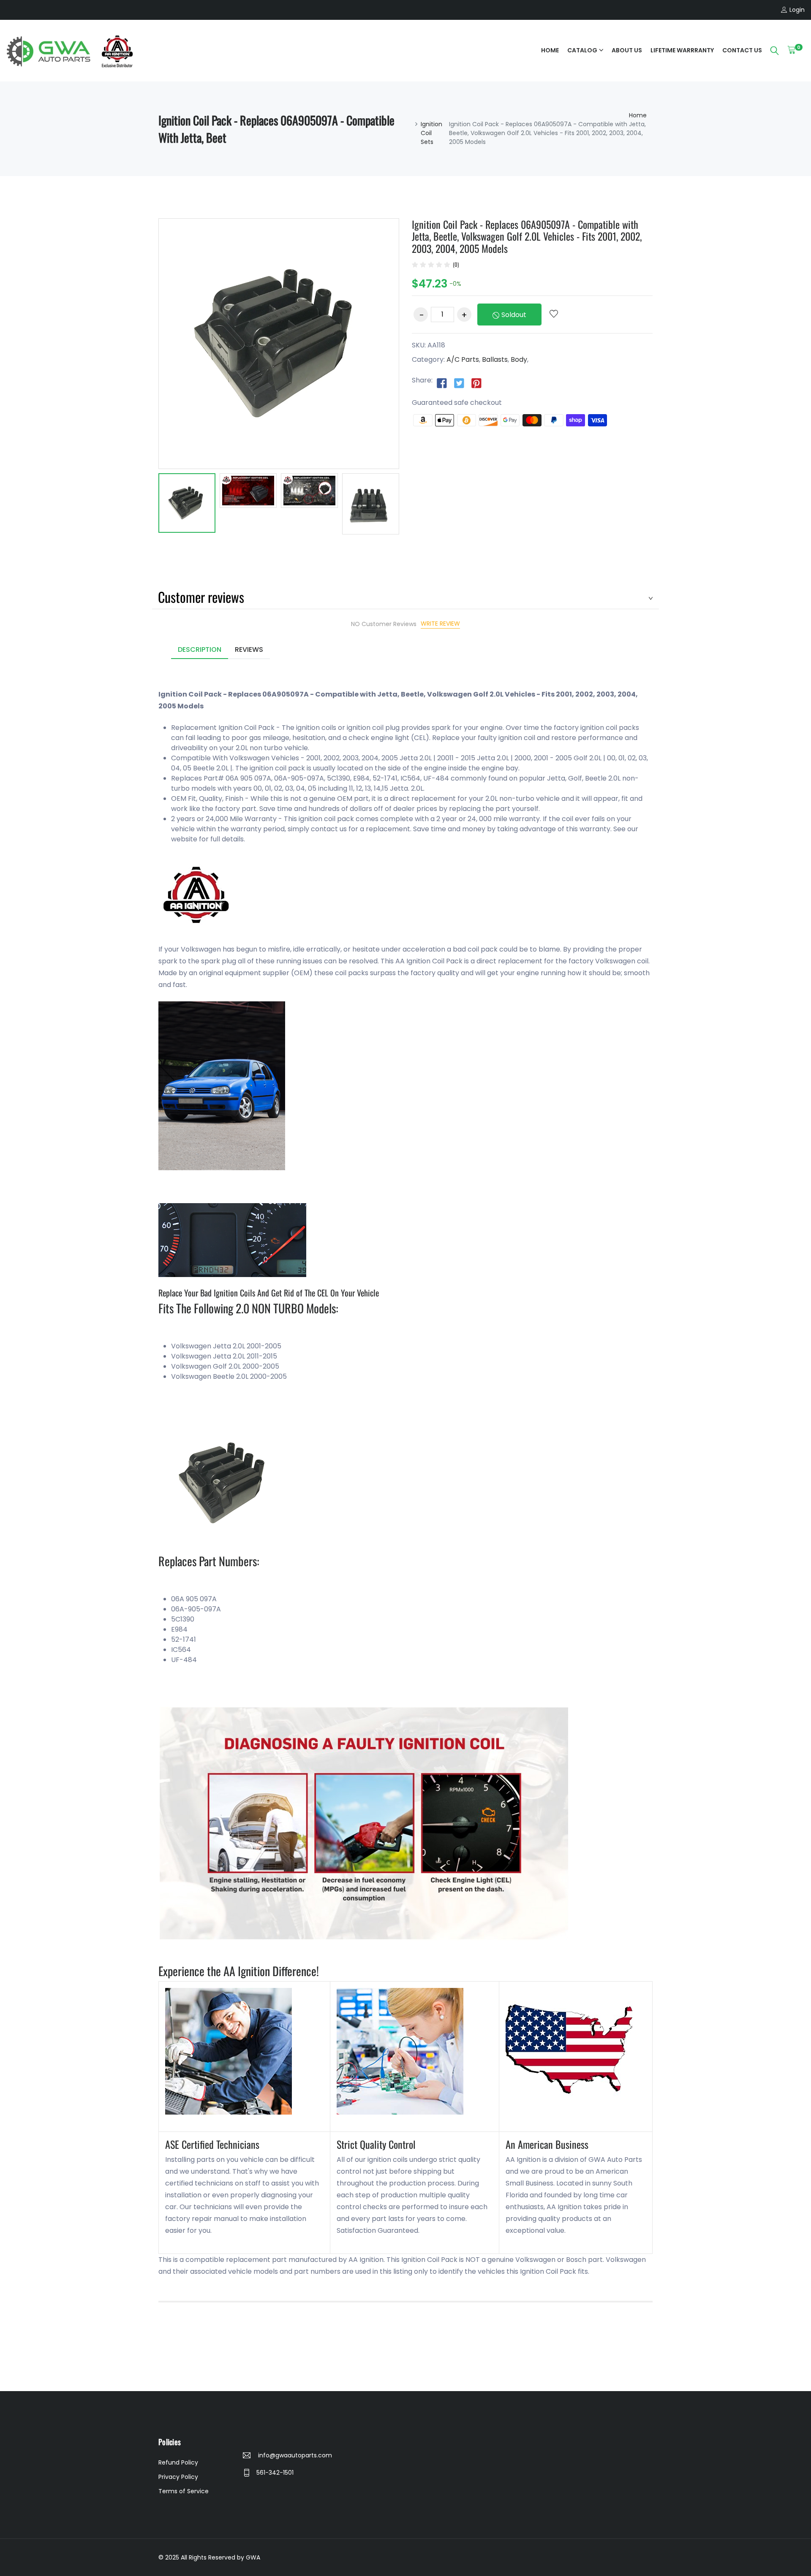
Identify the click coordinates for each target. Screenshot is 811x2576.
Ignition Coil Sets (431, 133)
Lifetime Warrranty (682, 50)
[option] (187, 504)
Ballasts (495, 359)
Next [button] (412, 510)
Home (550, 50)
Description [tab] (200, 649)
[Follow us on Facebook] (442, 383)
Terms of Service (184, 2491)
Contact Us (742, 50)
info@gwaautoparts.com (294, 2455)
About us (627, 50)
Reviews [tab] (249, 649)
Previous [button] (146, 510)
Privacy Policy (178, 2477)
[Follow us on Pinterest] (476, 383)
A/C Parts (463, 359)
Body (519, 359)
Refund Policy (178, 2462)
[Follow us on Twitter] (459, 383)
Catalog (582, 50)
